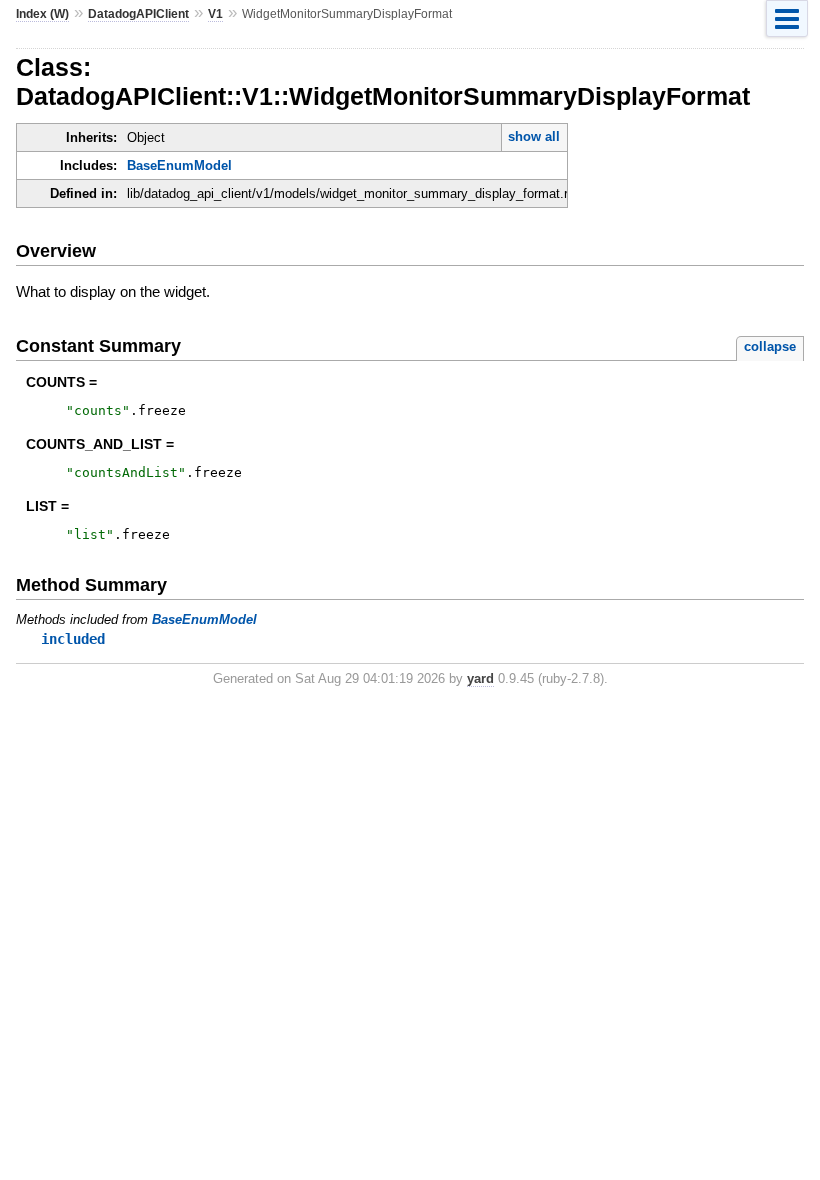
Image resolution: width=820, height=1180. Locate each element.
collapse (770, 346)
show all (534, 136)
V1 (215, 14)
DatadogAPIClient (138, 14)
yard (480, 678)
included (73, 639)
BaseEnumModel (179, 165)
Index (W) (42, 14)
